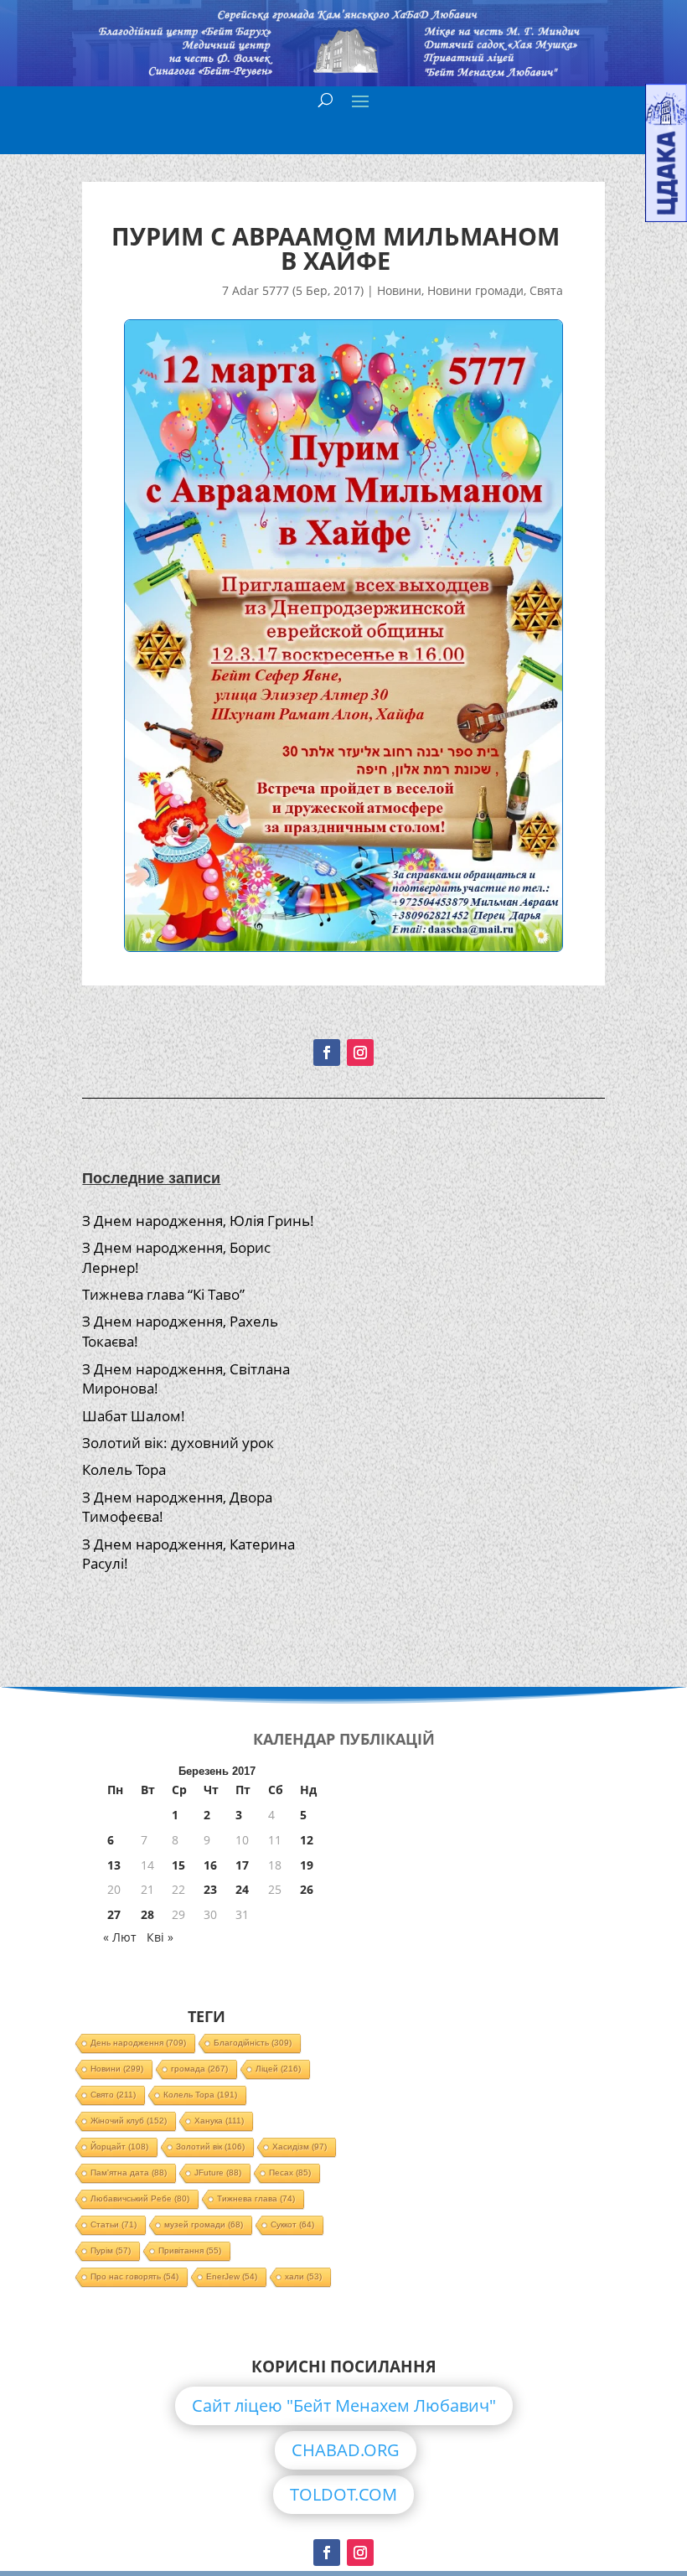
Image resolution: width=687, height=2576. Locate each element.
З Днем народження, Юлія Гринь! (198, 1221)
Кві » (160, 1937)
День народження (138, 2043)
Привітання (190, 2250)
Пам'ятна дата (129, 2173)
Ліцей (278, 2069)
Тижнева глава (256, 2198)
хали (303, 2276)
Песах (290, 2173)
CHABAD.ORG (346, 2450)
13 (114, 1865)
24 (242, 1889)
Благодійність (253, 2043)
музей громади (204, 2224)
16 (210, 1865)
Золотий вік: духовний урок (178, 1443)
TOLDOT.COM (343, 2494)
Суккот (292, 2224)
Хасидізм (300, 2147)
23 (210, 1889)
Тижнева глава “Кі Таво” (163, 1294)
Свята (546, 290)
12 (307, 1840)
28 (147, 1914)
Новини (399, 290)
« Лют (120, 1937)
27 (114, 1914)
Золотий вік (210, 2147)
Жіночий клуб (129, 2121)
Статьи (114, 2224)
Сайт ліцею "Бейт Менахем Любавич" (344, 2405)
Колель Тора (124, 1469)
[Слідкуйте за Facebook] (327, 1053)
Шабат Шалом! (134, 1416)
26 (307, 1889)
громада (199, 2069)
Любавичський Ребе (140, 2198)
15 (178, 1865)
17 (242, 1865)
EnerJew (232, 2276)
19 (307, 1865)
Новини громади (475, 290)
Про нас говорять (134, 2276)
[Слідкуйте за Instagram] (360, 1053)
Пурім (111, 2250)
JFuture (218, 2173)
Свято (113, 2095)
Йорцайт (119, 2147)
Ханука (219, 2121)
